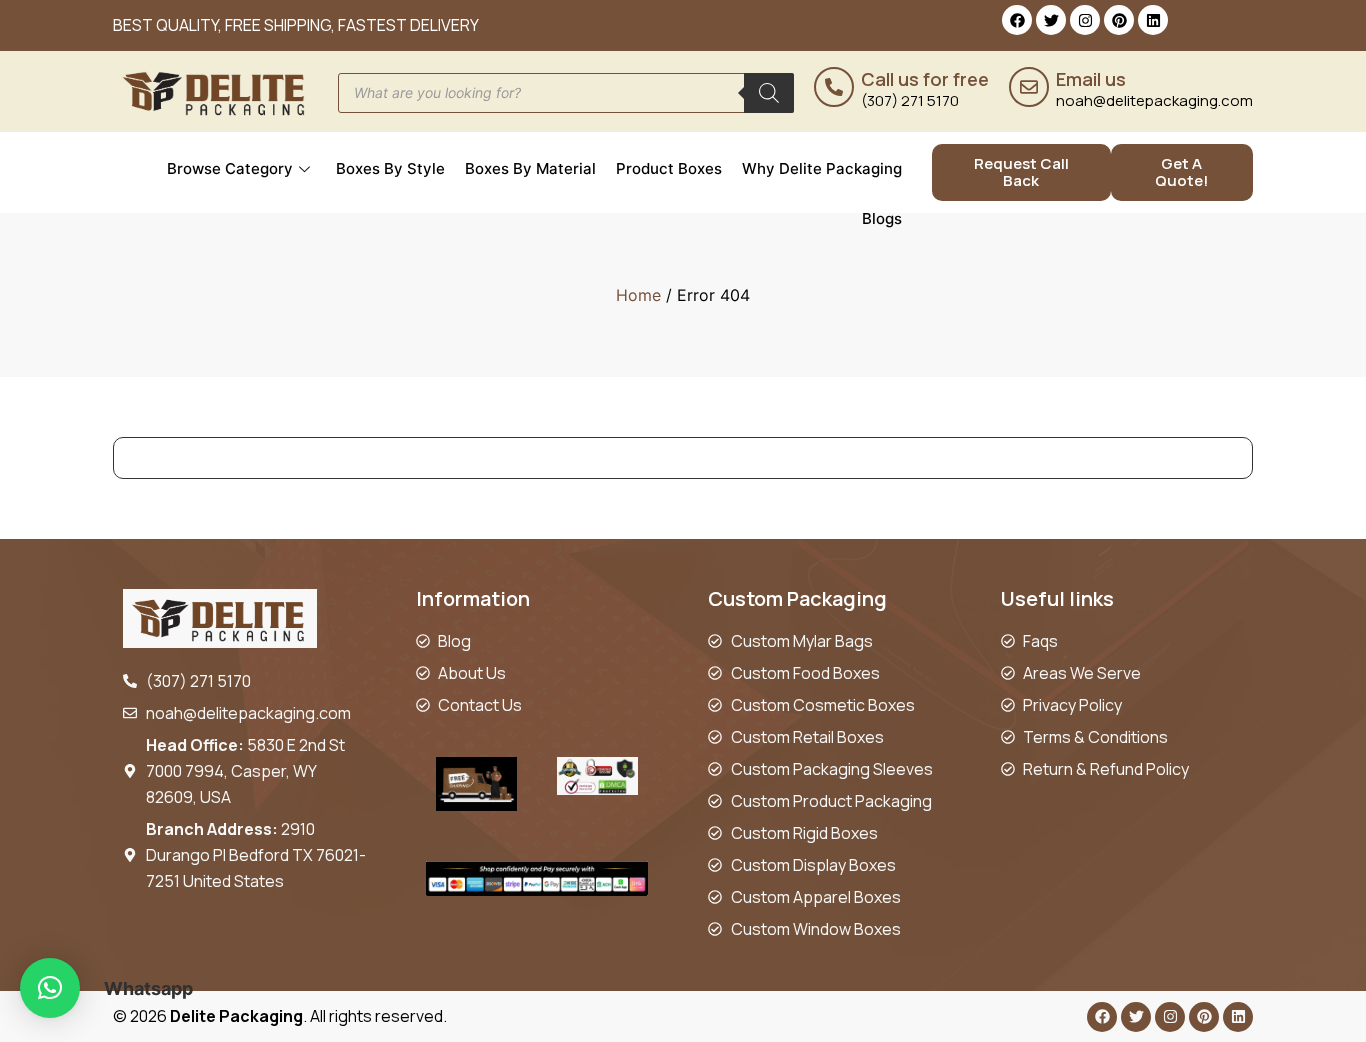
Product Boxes (669, 168)
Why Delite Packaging (822, 168)
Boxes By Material (530, 168)
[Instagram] (1085, 20)
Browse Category (230, 168)
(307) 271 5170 (910, 100)
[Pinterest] (1119, 20)
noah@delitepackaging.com (1154, 100)
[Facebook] (1017, 20)
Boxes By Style (390, 168)
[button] (50, 988)
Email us (1091, 79)
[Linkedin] (1153, 20)
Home (638, 295)
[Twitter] (1051, 20)
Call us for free (925, 79)
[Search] (769, 93)
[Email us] (1029, 87)
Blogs (882, 218)
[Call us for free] (834, 87)
